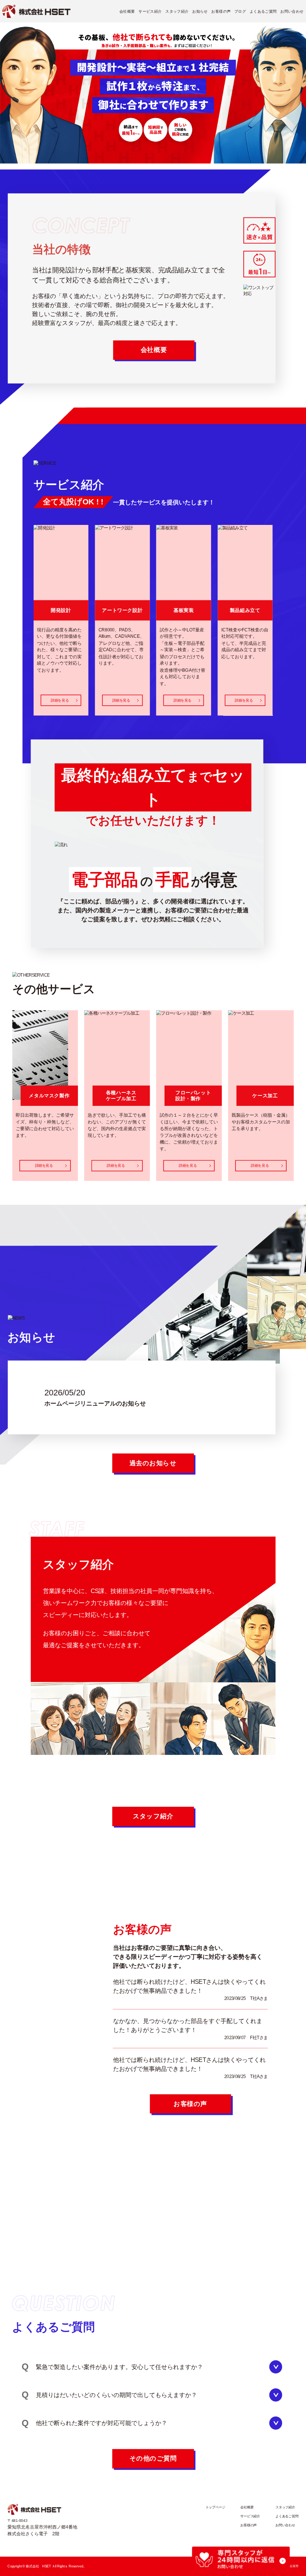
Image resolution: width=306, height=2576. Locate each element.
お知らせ (200, 11)
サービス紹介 (150, 11)
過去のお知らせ (153, 1463)
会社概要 (127, 11)
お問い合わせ (292, 11)
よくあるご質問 (263, 11)
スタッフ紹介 (177, 11)
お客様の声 (221, 11)
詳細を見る (60, 700)
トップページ (216, 2508)
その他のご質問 (153, 2458)
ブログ (240, 11)
